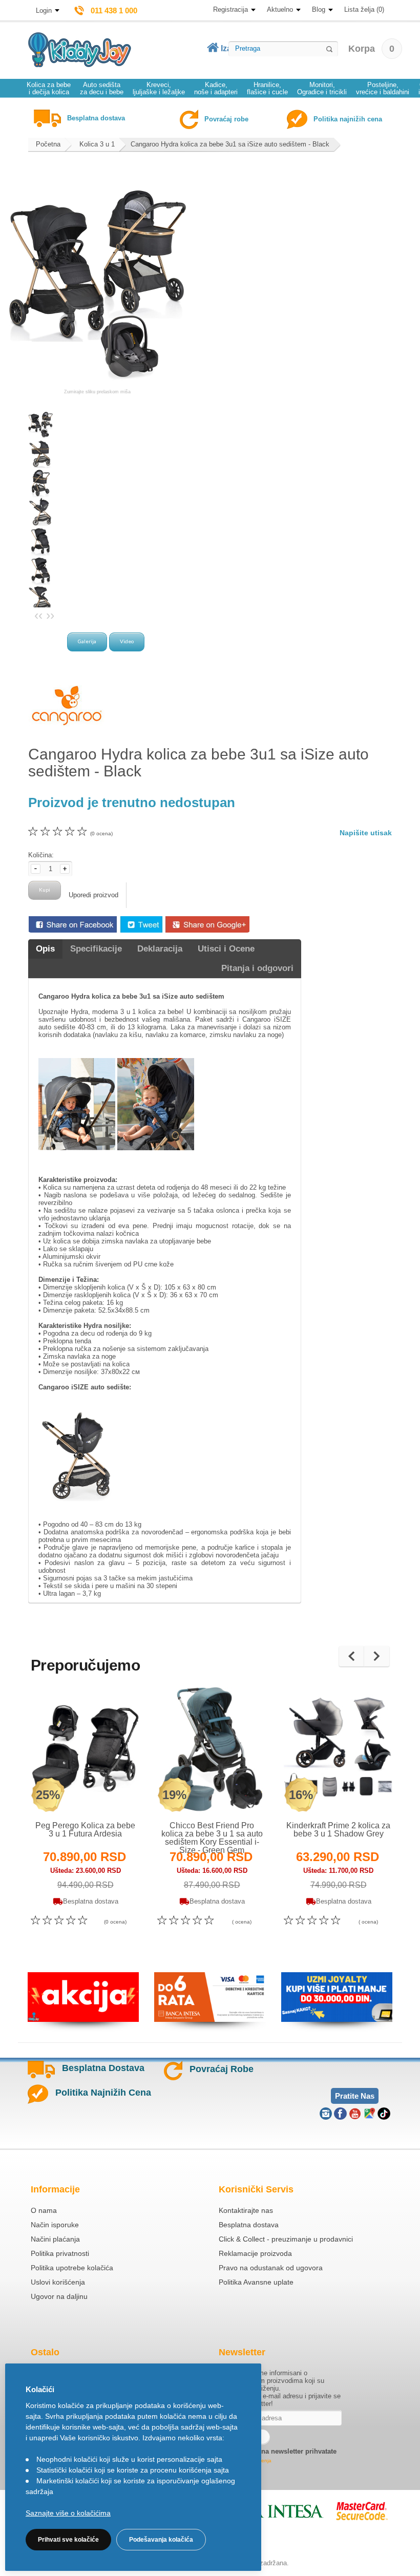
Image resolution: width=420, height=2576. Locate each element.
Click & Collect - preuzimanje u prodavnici (286, 2239)
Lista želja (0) (364, 9)
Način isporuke (55, 2225)
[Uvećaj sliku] (63, 1793)
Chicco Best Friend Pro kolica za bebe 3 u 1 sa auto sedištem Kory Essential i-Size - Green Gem (212, 1838)
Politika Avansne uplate (256, 2282)
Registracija (230, 9)
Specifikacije (96, 949)
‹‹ (38, 615)
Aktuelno (280, 9)
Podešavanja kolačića (161, 2540)
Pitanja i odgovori (257, 968)
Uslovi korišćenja (58, 2282)
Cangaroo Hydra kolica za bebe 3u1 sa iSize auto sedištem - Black (230, 144)
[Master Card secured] (362, 2511)
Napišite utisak (366, 833)
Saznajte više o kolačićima (68, 2513)
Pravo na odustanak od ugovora (271, 2268)
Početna (48, 144)
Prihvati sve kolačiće (68, 2540)
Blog (319, 9)
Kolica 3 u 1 (97, 144)
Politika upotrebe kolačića (72, 2268)
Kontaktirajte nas (246, 2210)
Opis (45, 949)
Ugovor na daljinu (59, 2296)
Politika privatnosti (60, 2253)
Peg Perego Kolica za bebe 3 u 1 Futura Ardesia (85, 1830)
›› (50, 615)
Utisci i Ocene (226, 949)
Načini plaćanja (55, 2239)
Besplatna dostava (249, 2225)
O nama (44, 2210)
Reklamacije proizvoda (255, 2253)
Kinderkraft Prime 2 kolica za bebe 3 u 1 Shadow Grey (338, 1830)
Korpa (371, 49)
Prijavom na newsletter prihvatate (283, 2451)
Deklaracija (160, 949)
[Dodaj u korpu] (108, 1793)
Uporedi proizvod (93, 895)
